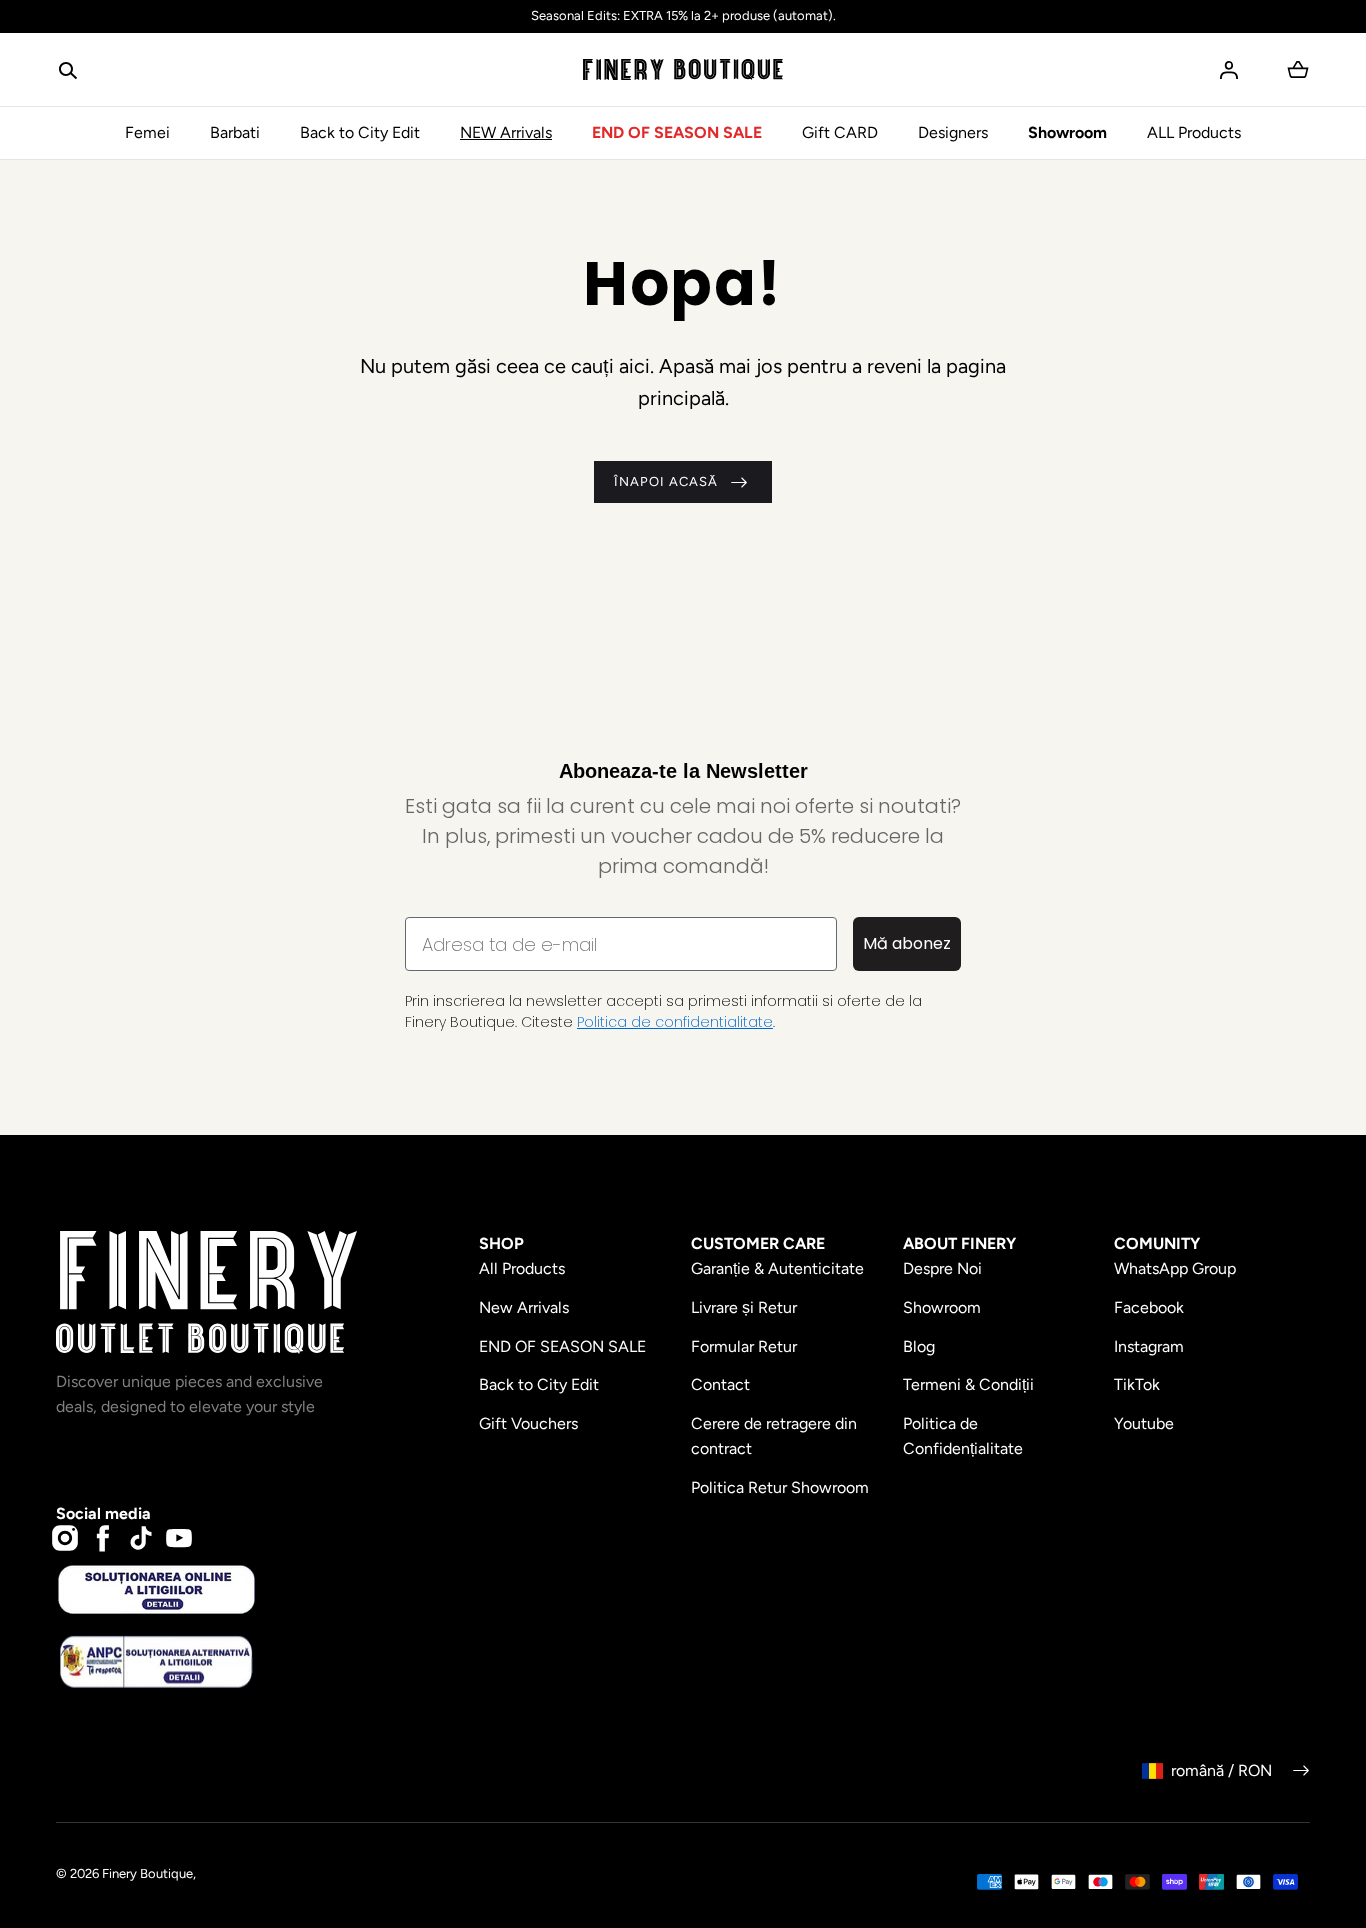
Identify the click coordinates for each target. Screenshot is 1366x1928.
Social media (103, 1513)
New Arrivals (524, 1307)
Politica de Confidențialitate (963, 1436)
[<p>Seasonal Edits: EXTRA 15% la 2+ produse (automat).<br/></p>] (683, 16)
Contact (720, 1384)
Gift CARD (840, 132)
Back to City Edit (360, 132)
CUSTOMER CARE (758, 1243)
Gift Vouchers (528, 1423)
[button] (68, 70)
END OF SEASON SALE (677, 132)
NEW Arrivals (506, 132)
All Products (522, 1268)
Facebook (1149, 1307)
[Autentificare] (1229, 70)
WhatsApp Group (1175, 1268)
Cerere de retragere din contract (774, 1436)
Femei (147, 132)
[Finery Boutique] (206, 1292)
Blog (919, 1346)
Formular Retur (744, 1346)
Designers (953, 132)
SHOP (501, 1243)
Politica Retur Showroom (780, 1487)
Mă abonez (907, 943)
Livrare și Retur (744, 1307)
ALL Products (1194, 132)
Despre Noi (942, 1268)
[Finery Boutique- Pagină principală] (683, 70)
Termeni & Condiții (968, 1384)
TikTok (1137, 1384)
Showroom (1067, 132)
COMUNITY (1157, 1243)
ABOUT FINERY (959, 1243)
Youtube (1144, 1423)
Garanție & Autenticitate (777, 1268)
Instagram (1149, 1346)
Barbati (235, 132)
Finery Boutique (147, 1873)
